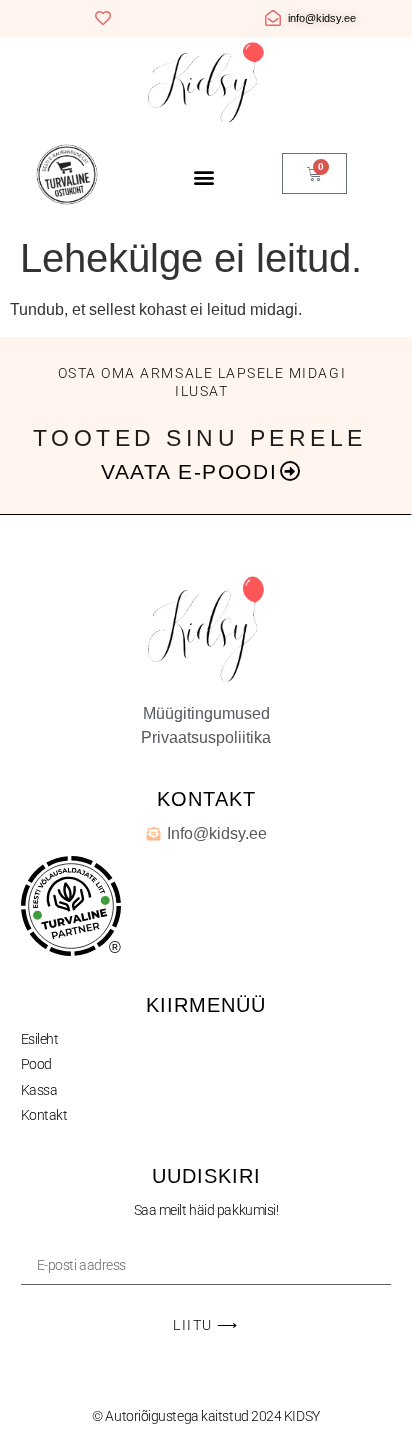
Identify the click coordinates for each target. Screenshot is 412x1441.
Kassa (39, 1090)
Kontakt (44, 1115)
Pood (36, 1064)
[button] (203, 176)
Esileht (40, 1039)
